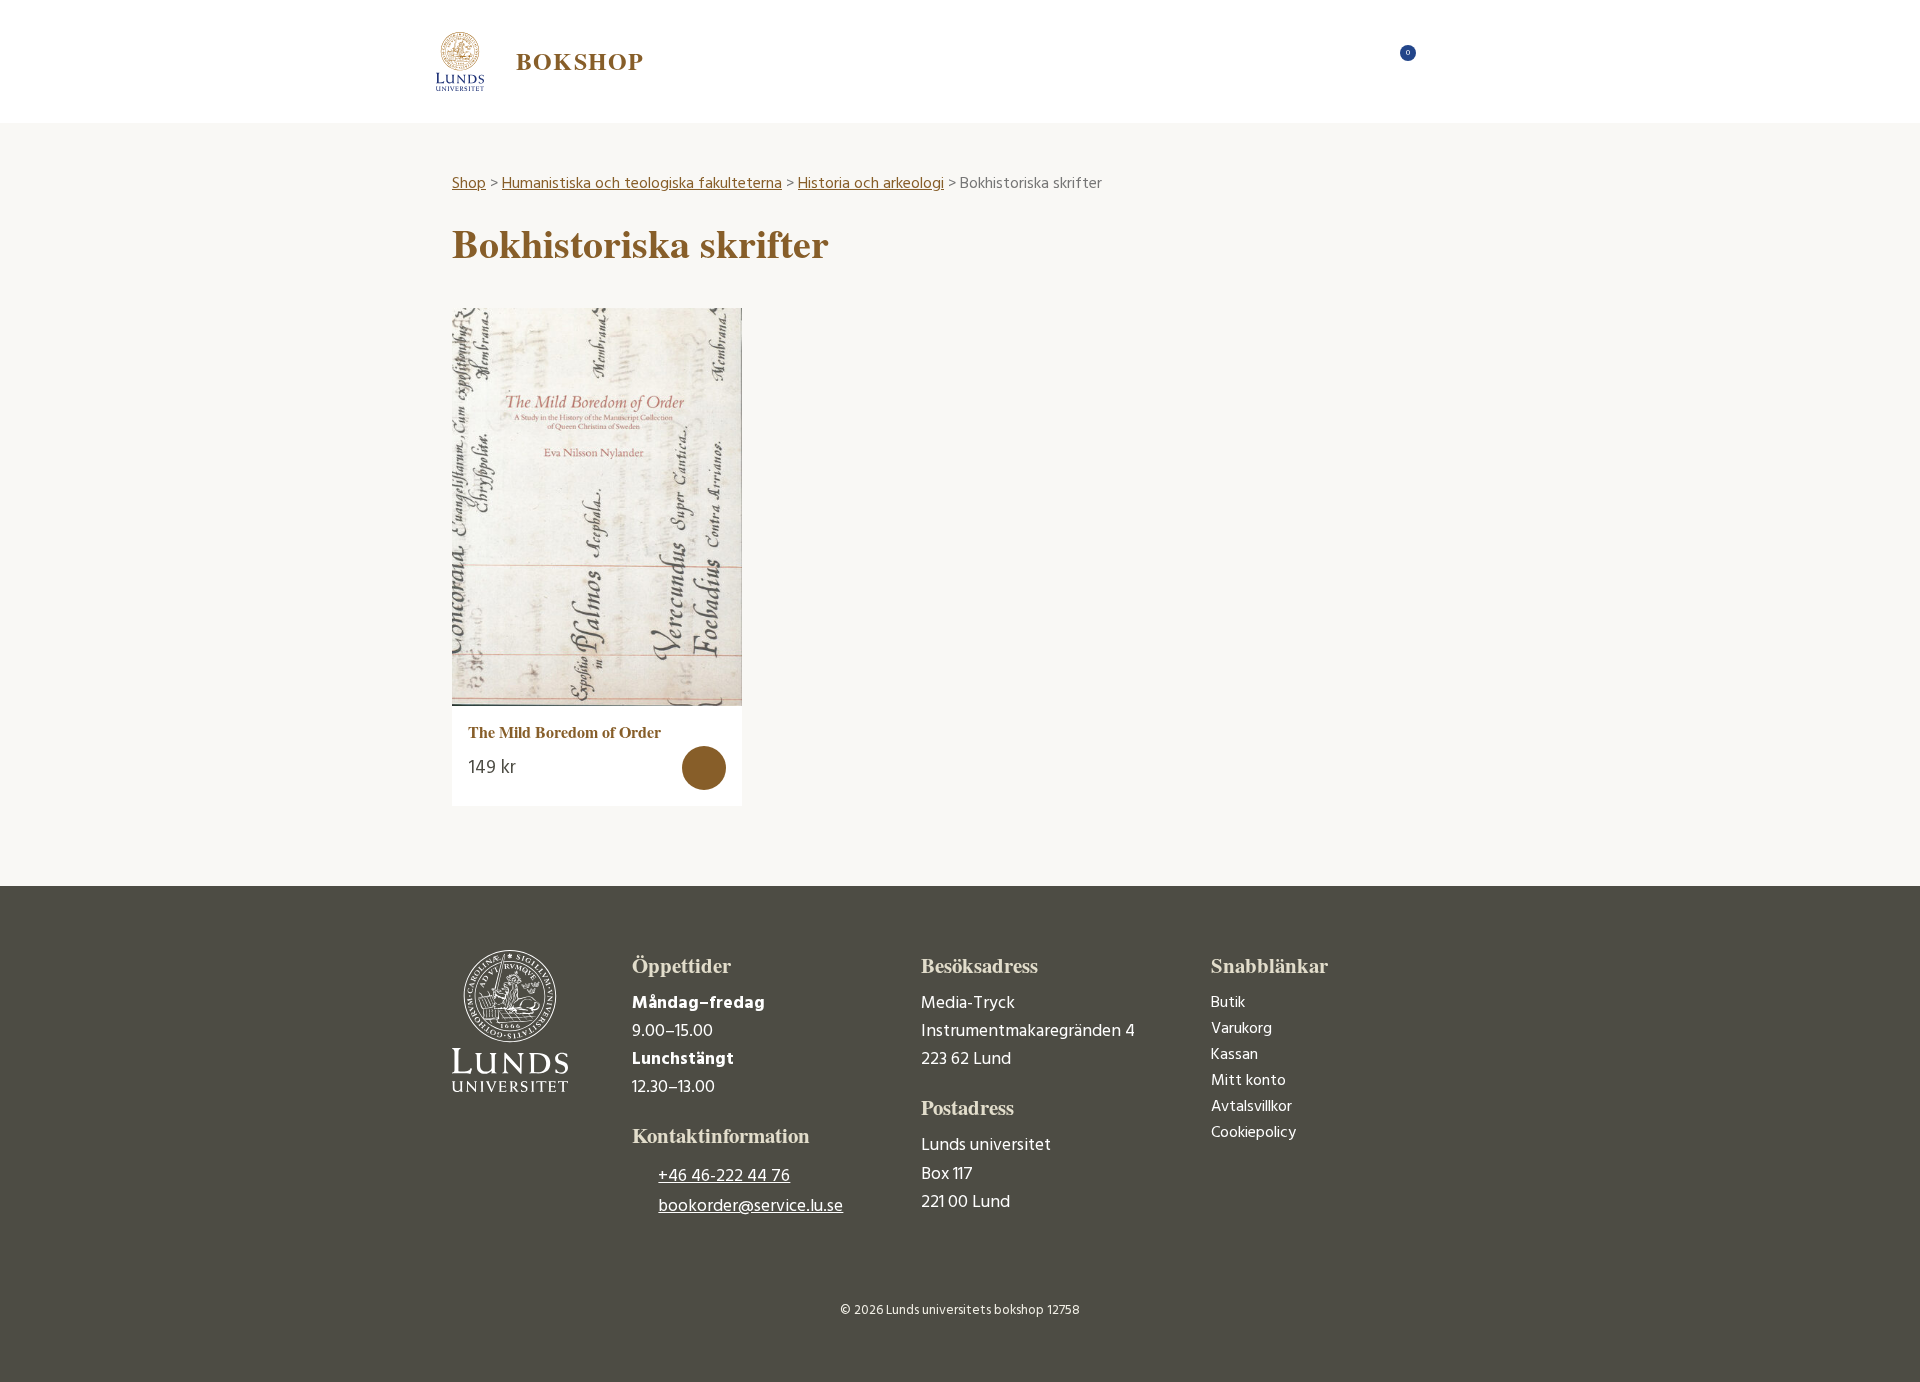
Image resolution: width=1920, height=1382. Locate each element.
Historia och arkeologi (871, 184)
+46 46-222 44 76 (724, 1176)
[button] (704, 768)
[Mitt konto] (1440, 61)
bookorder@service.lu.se (750, 1206)
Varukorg (1241, 1029)
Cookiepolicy (1253, 1133)
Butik (1228, 1003)
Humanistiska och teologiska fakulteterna (642, 184)
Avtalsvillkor (1251, 1107)
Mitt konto (1248, 1081)
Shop (469, 184)
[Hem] (1360, 61)
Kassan (1234, 1055)
